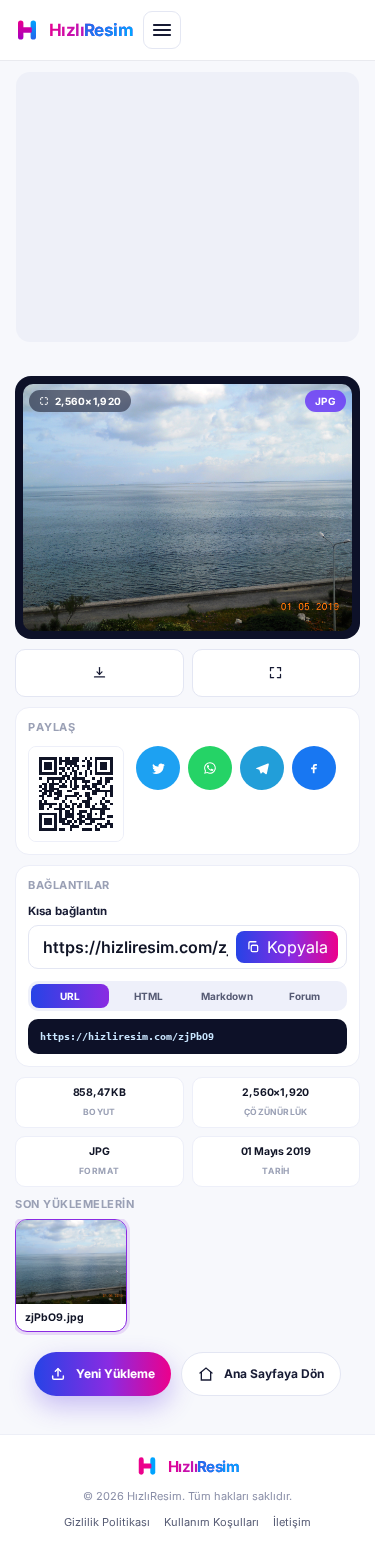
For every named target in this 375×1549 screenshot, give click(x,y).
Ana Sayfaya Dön (274, 1373)
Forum (304, 996)
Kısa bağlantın (67, 911)
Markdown (227, 996)
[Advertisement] (188, 207)
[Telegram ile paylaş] (262, 768)
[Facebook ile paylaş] (314, 768)
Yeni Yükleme (115, 1373)
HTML (148, 996)
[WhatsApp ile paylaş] (210, 768)
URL (70, 996)
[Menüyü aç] (162, 30)
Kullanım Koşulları (211, 1522)
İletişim (292, 1522)
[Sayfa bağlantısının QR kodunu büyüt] (76, 794)
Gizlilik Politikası (107, 1522)
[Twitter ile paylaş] (158, 768)
